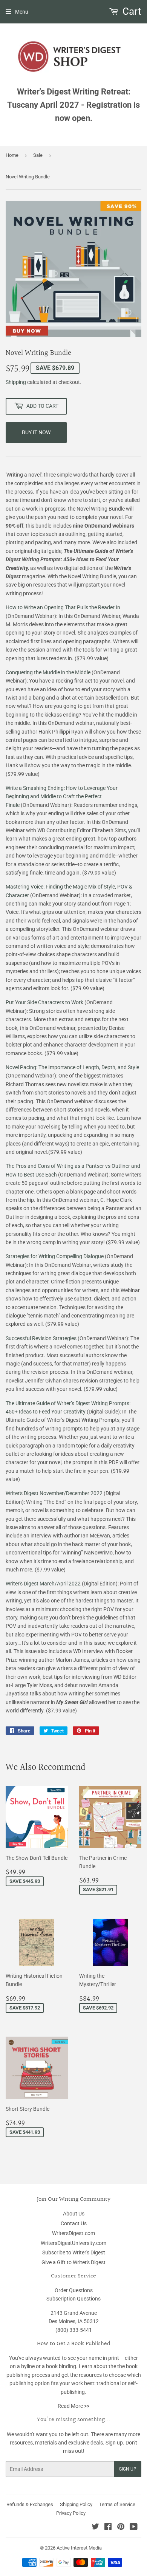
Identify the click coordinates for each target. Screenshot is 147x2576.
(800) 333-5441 (74, 2330)
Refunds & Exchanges (30, 2504)
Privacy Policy (71, 2513)
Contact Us (74, 2223)
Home (12, 155)
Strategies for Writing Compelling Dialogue (55, 1256)
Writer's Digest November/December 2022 (54, 1493)
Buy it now (36, 432)
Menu (22, 12)
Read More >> (73, 2406)
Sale (38, 155)
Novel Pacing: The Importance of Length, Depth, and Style (72, 1067)
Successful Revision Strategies (41, 1338)
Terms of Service (117, 2504)
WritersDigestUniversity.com (73, 2243)
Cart (131, 11)
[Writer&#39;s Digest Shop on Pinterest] (121, 2528)
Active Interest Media (79, 2548)
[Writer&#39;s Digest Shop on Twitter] (95, 2528)
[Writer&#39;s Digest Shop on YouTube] (134, 2528)
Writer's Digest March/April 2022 (43, 1584)
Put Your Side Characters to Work (44, 1002)
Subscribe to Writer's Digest (74, 2252)
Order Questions (74, 2290)
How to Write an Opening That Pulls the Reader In (63, 607)
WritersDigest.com (73, 2233)
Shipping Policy (76, 2504)
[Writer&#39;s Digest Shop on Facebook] (108, 2528)
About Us (74, 2214)
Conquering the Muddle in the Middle (48, 672)
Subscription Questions (73, 2299)
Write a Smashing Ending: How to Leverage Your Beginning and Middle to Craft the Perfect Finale (62, 796)
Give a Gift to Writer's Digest (73, 2262)
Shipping (16, 382)
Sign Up (128, 2469)
